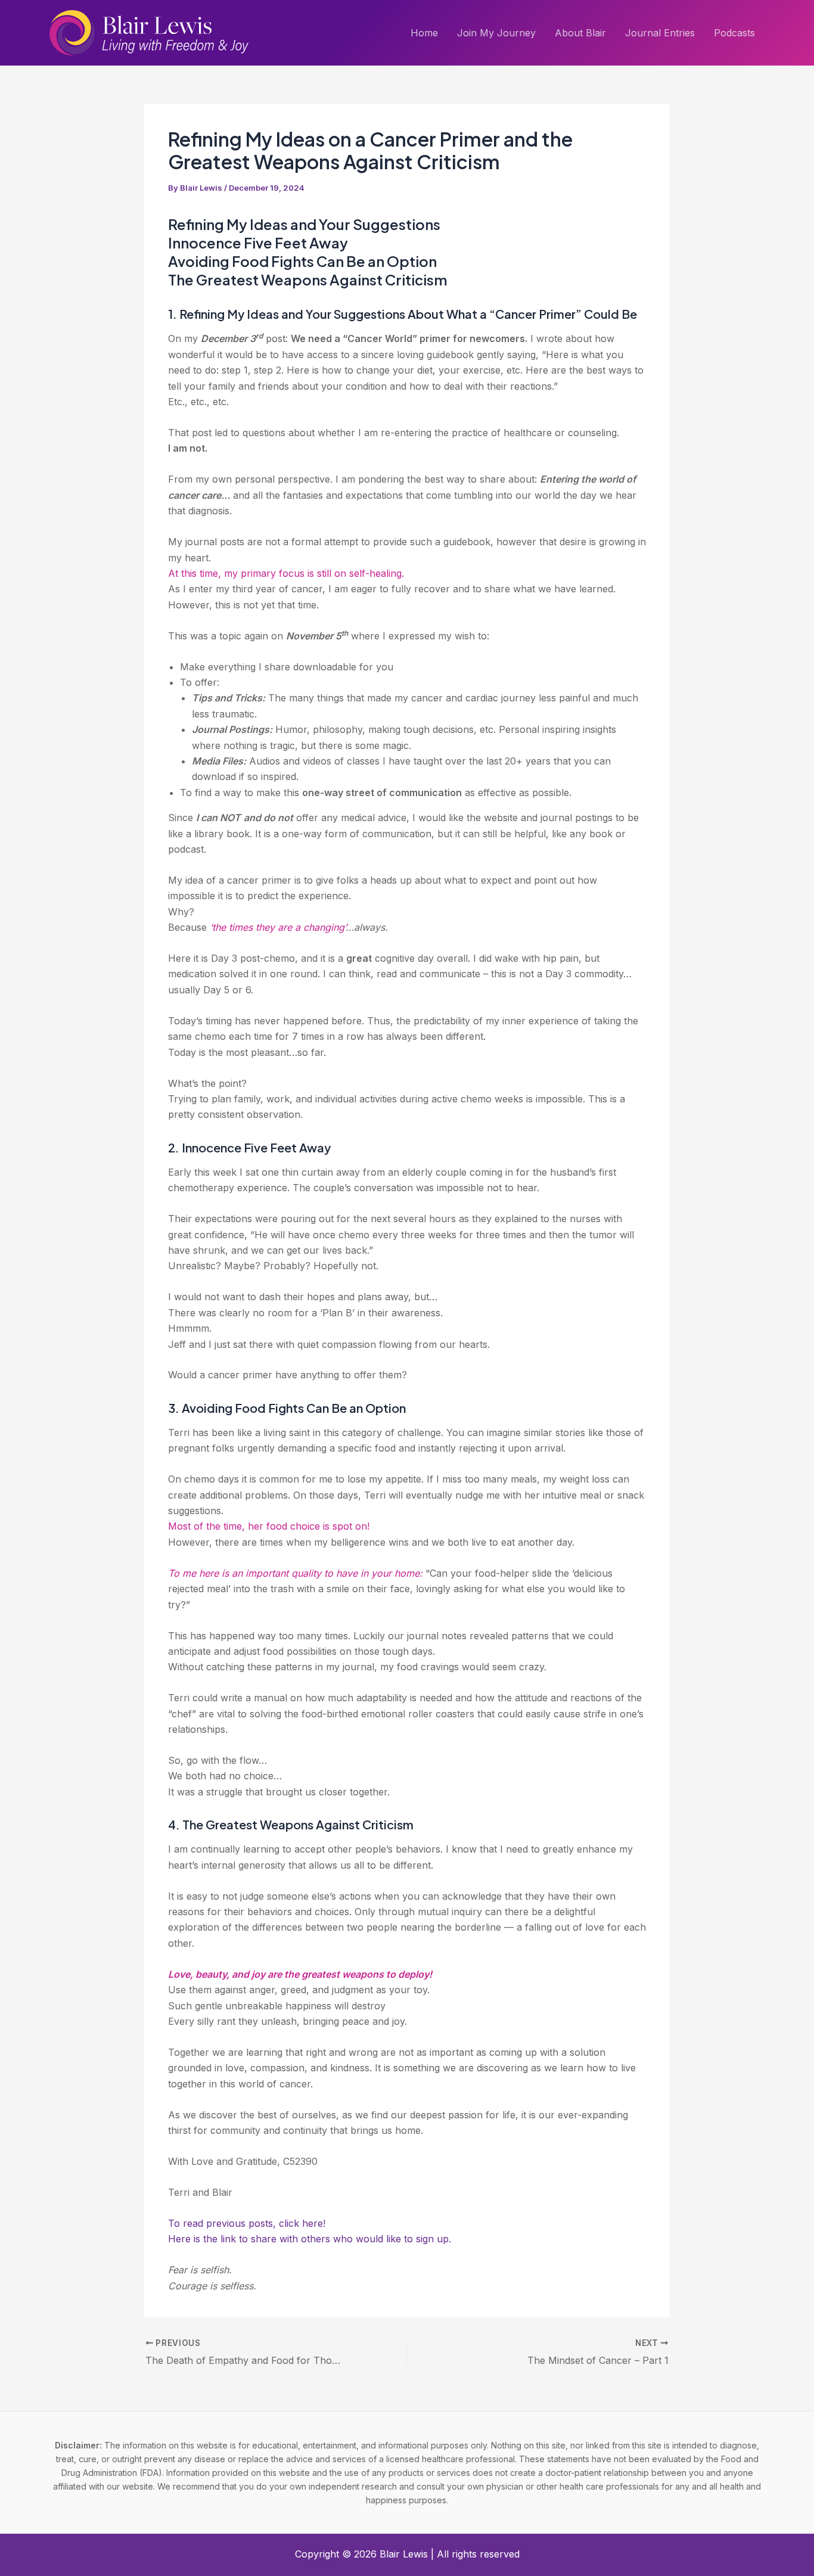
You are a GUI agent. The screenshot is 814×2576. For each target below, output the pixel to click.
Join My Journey (496, 33)
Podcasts (734, 33)
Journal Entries (660, 33)
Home (424, 33)
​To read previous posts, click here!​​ (247, 2223)
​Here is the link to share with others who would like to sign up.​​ (310, 2239)
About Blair (580, 33)
